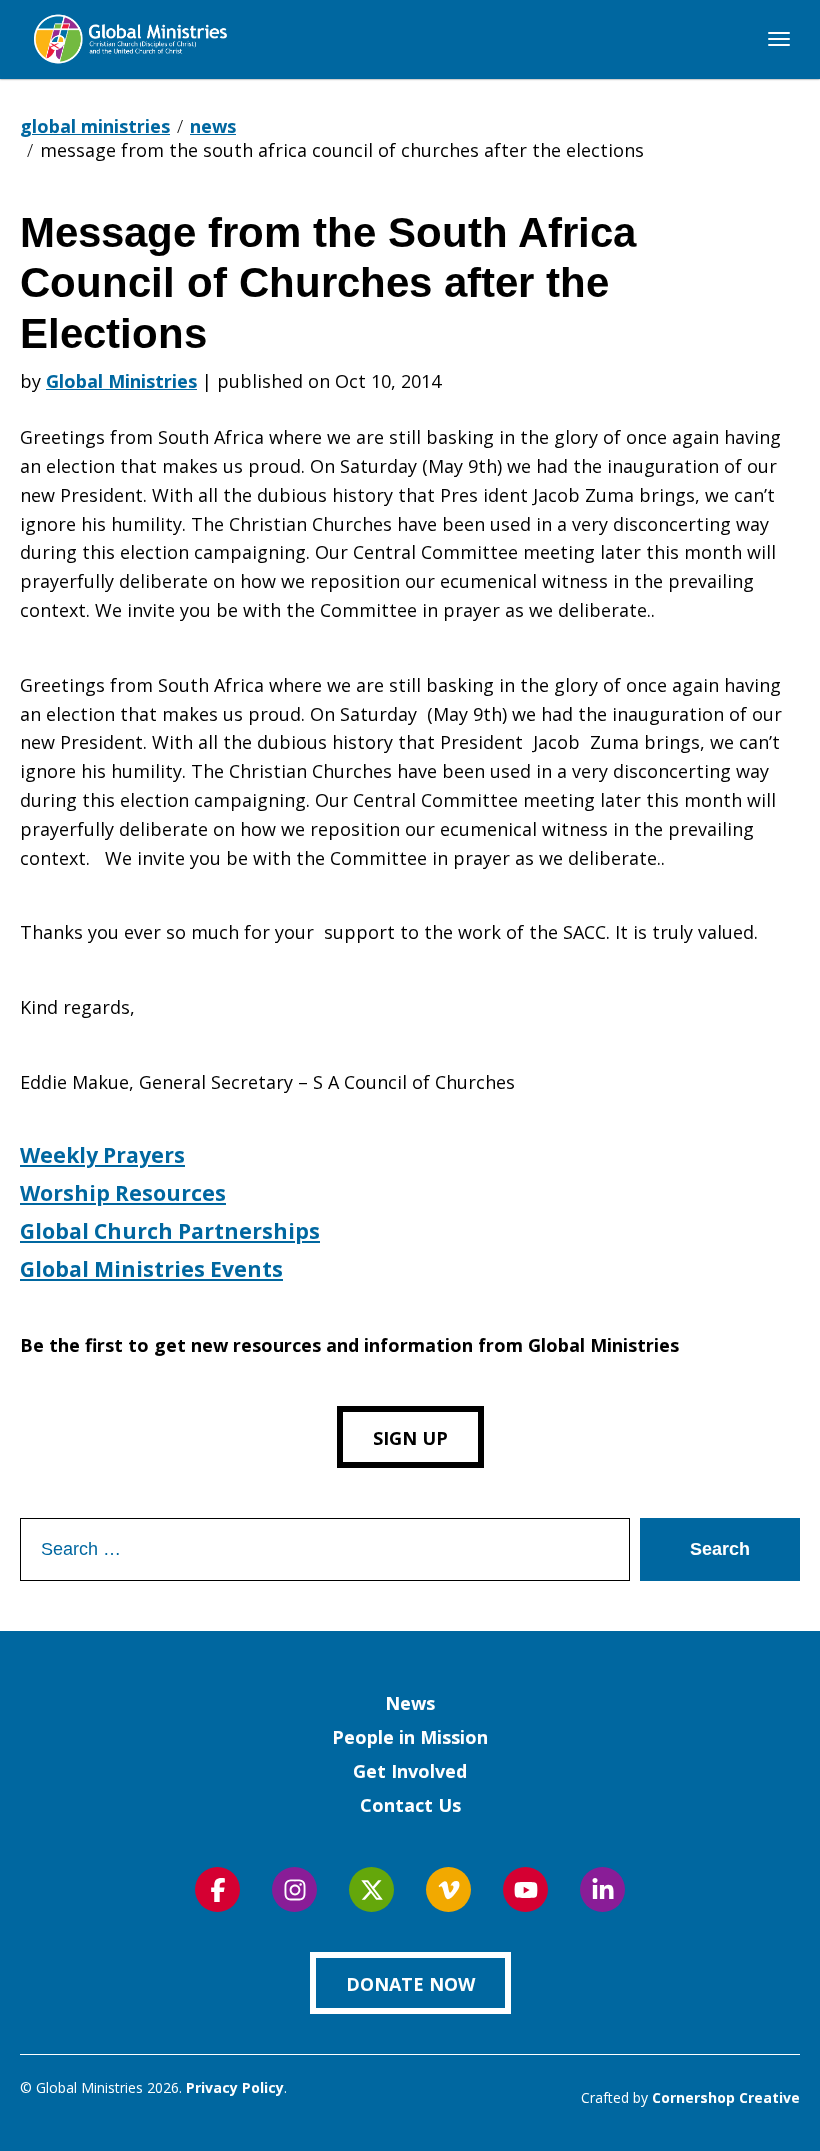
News (410, 1703)
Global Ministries (121, 381)
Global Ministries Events (151, 1269)
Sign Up (410, 1438)
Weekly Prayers (102, 1155)
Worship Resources (123, 1193)
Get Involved (410, 1771)
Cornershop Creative (726, 2097)
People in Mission (410, 1737)
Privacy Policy (235, 2087)
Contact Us (410, 1805)
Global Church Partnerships (170, 1231)
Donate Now (410, 1984)
